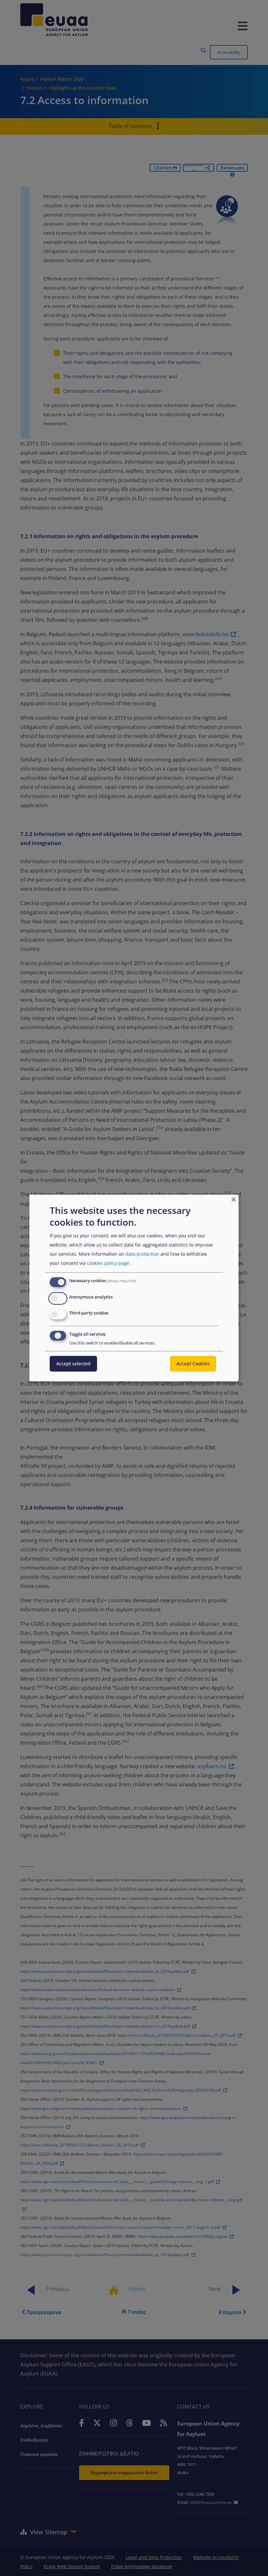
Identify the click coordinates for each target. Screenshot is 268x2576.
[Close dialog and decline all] (234, 1199)
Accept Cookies (193, 1364)
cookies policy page (108, 1263)
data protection (142, 1254)
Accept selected (73, 1364)
